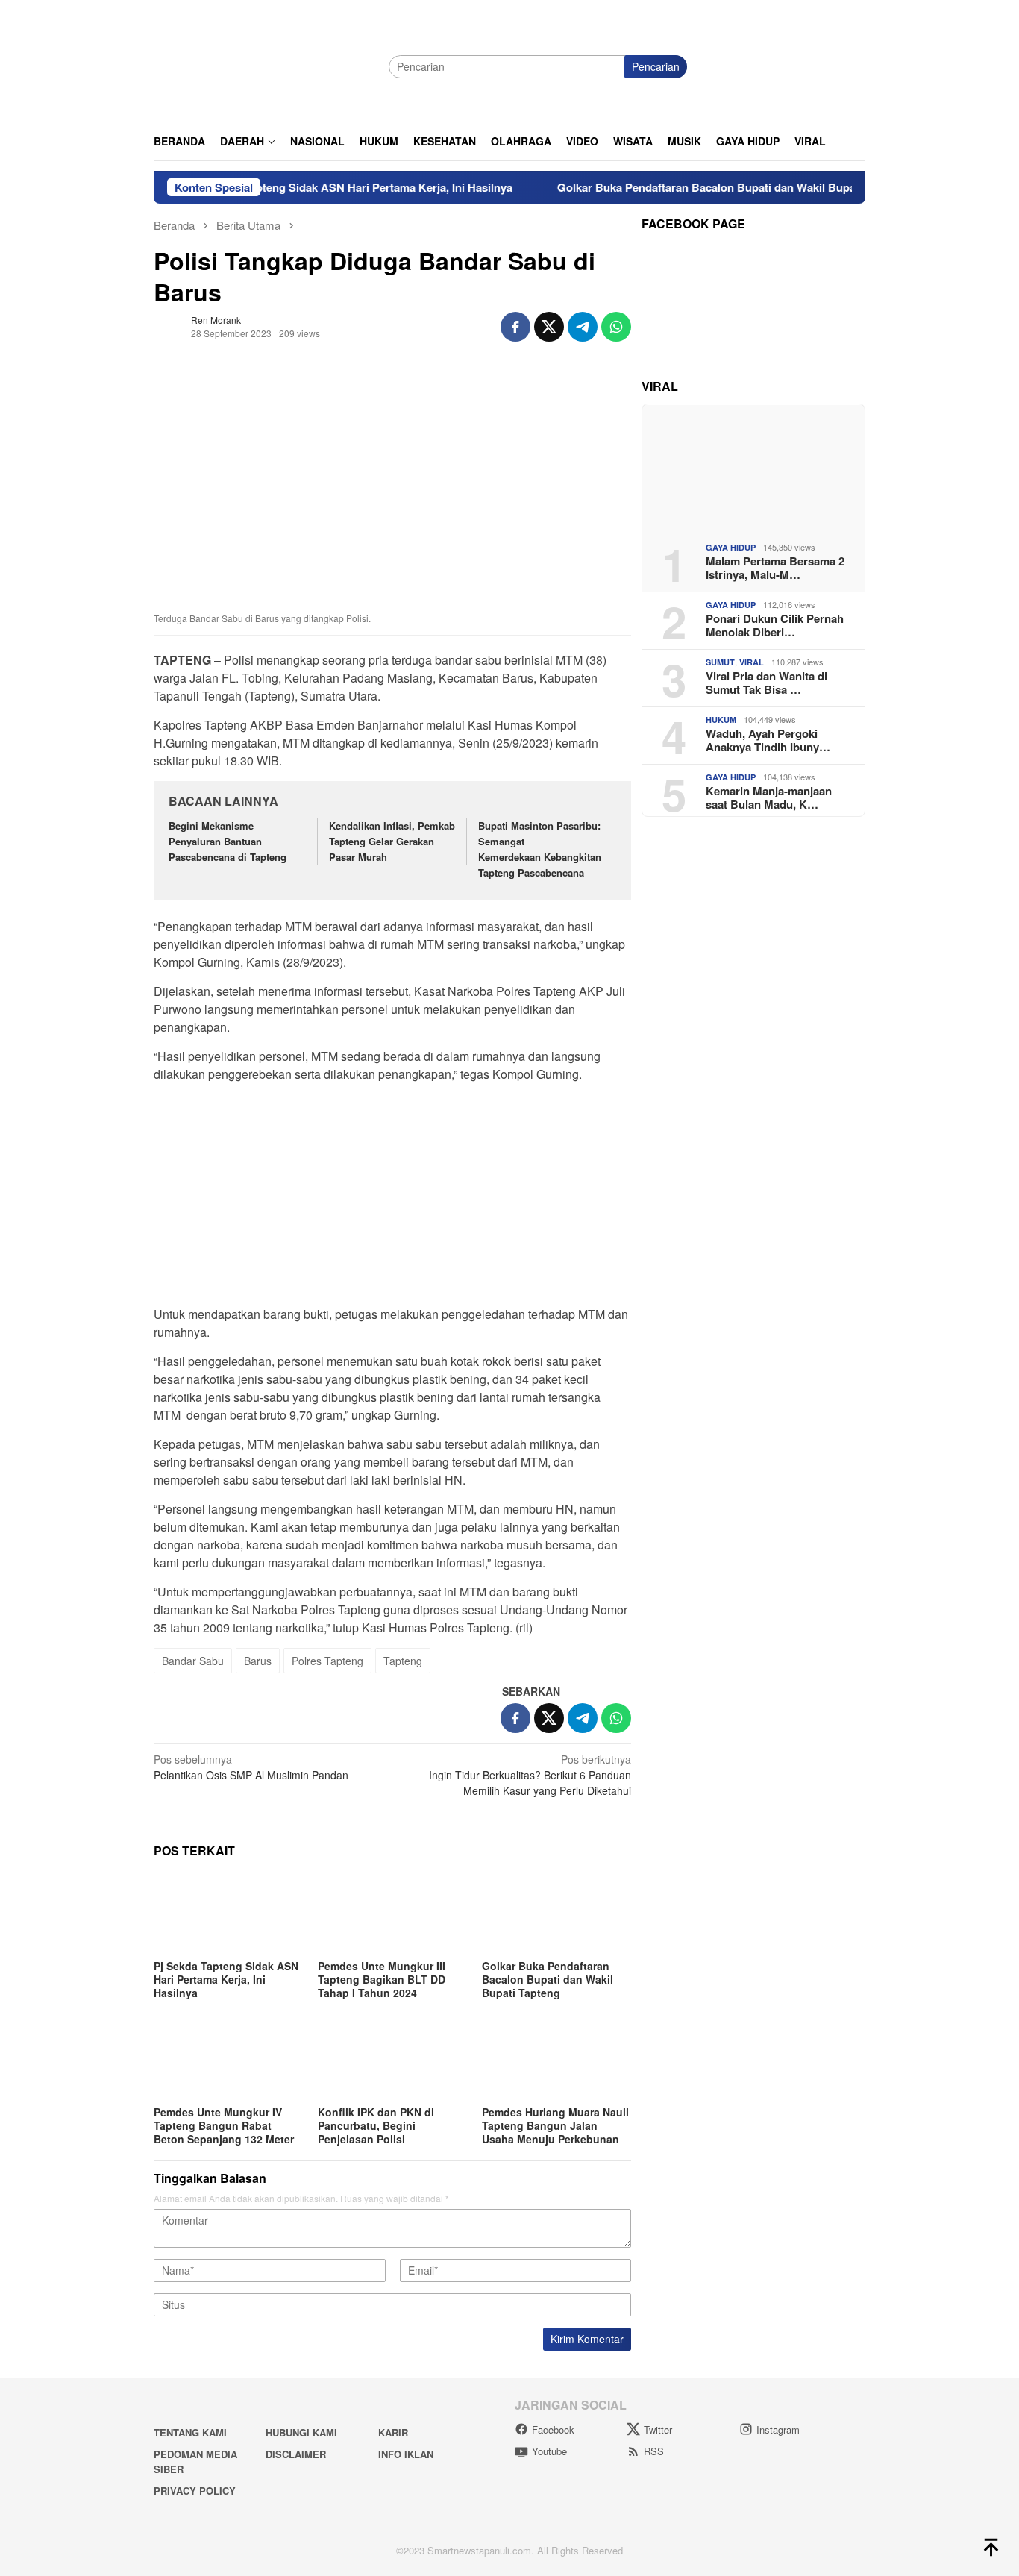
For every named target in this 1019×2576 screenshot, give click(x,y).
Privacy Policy (195, 2491)
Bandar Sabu (193, 1661)
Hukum (721, 720)
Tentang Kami (190, 2432)
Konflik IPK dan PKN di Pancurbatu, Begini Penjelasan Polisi (376, 2125)
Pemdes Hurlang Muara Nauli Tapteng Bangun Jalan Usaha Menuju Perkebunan (555, 2125)
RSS (654, 2451)
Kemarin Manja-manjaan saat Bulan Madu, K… (769, 797)
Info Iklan (406, 2454)
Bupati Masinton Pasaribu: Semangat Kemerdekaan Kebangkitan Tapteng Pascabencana (540, 849)
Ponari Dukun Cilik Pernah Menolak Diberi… (775, 624)
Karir (393, 2432)
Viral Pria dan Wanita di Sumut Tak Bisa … (766, 682)
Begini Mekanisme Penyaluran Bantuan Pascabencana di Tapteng (228, 841)
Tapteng (403, 1661)
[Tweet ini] (549, 327)
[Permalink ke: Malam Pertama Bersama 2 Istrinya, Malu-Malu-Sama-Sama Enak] (753, 467)
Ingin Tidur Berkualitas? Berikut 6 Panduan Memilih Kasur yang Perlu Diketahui (530, 1775)
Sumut (720, 662)
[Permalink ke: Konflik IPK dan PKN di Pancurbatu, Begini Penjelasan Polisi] (392, 2060)
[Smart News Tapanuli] (266, 65)
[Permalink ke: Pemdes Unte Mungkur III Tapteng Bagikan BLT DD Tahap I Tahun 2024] (392, 1914)
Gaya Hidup (731, 547)
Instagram (778, 2429)
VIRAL (752, 662)
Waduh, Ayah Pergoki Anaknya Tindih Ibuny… (768, 739)
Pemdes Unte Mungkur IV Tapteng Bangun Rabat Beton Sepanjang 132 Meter (224, 2125)
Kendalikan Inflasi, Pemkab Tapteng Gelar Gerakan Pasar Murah (392, 841)
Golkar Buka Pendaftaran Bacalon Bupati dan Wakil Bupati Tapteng (687, 187)
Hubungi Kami (301, 2432)
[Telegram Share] (583, 327)
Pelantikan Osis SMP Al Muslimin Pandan (251, 1767)
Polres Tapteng (327, 1661)
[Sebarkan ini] (515, 327)
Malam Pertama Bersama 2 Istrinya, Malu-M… (775, 567)
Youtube (549, 2451)
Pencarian (656, 66)
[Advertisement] (392, 1199)
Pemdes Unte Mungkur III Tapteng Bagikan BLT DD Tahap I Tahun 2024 (382, 1979)
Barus (258, 1661)
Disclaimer (296, 2454)
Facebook (553, 2429)
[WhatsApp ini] (616, 327)
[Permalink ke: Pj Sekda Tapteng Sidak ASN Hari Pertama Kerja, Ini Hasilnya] (228, 1914)
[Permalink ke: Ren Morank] (169, 325)
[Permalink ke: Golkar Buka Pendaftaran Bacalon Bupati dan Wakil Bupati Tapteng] (556, 1914)
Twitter (658, 2429)
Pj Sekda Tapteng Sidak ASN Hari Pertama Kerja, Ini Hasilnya (309, 187)
